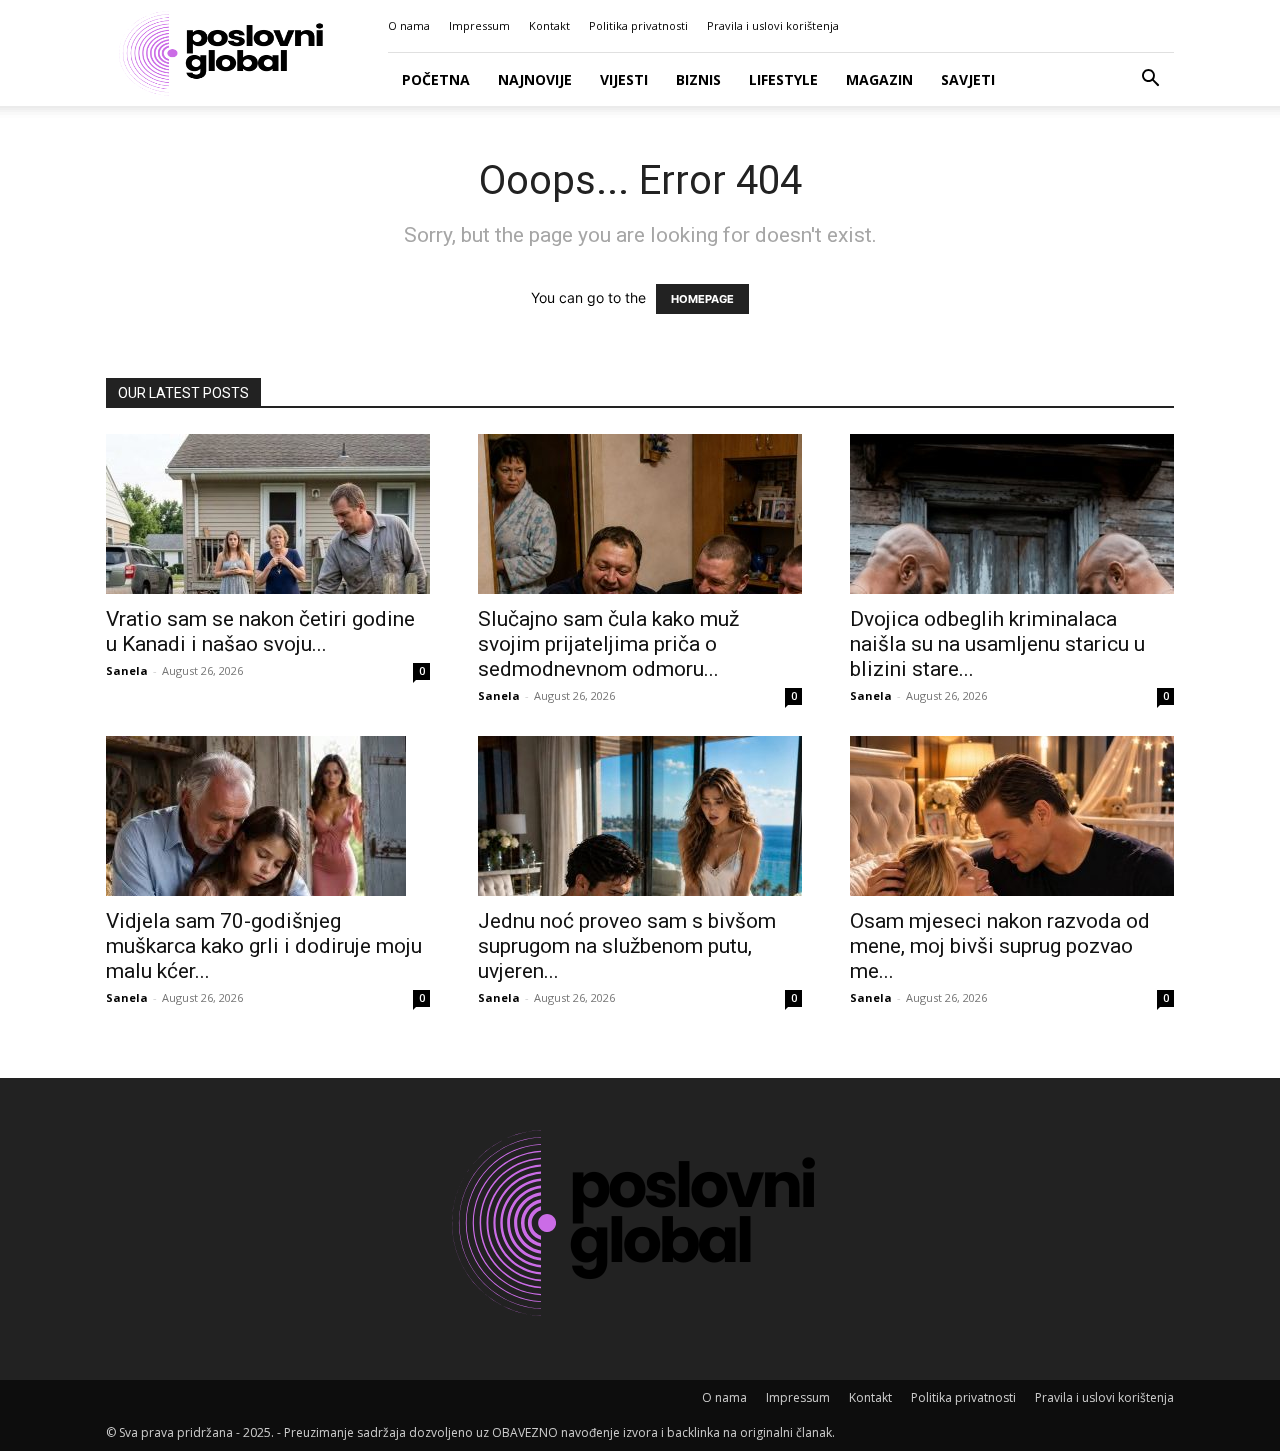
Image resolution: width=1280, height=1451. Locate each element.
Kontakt (549, 25)
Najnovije (535, 79)
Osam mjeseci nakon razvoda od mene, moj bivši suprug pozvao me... (1000, 946)
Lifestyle (783, 79)
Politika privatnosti (638, 25)
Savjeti (968, 79)
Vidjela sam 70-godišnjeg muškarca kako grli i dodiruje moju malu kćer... (264, 946)
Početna (436, 79)
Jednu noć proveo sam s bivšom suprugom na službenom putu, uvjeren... (627, 946)
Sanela (127, 670)
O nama (409, 25)
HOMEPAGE (702, 299)
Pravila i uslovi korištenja (773, 25)
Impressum (479, 25)
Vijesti (624, 79)
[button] (1150, 80)
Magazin (879, 79)
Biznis (698, 79)
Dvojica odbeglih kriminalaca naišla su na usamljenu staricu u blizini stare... (997, 644)
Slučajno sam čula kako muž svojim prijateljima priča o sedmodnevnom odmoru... (608, 644)
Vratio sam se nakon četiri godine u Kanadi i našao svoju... (260, 631)
